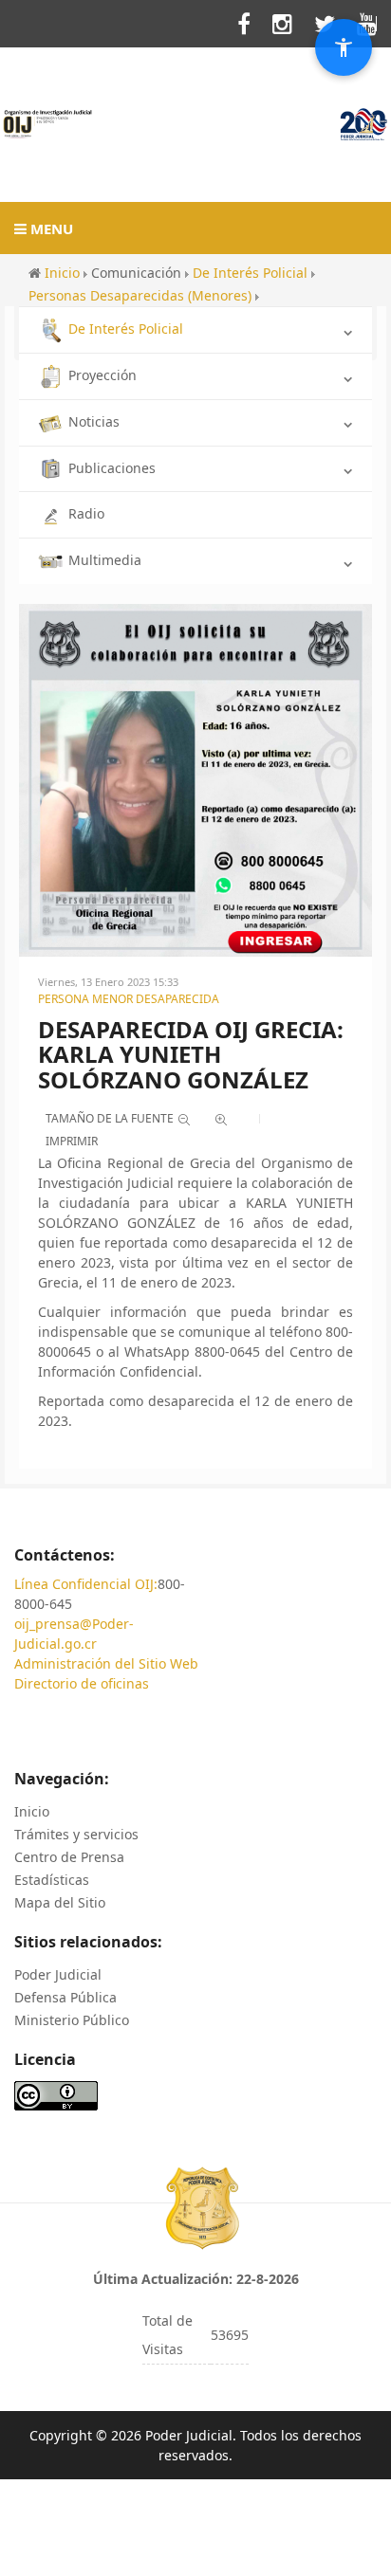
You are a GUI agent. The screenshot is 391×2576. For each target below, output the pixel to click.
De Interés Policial (126, 329)
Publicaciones (112, 468)
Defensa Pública (65, 1997)
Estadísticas (52, 1880)
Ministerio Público (72, 2020)
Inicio (32, 1811)
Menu (50, 228)
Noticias (94, 421)
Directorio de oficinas (82, 1683)
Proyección (102, 375)
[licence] (56, 2094)
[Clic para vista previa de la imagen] (195, 779)
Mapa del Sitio (60, 1902)
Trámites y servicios (76, 1834)
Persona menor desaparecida (129, 999)
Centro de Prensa (69, 1857)
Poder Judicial (58, 1974)
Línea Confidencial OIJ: (86, 1584)
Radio (86, 513)
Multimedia (105, 560)
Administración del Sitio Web (106, 1663)
